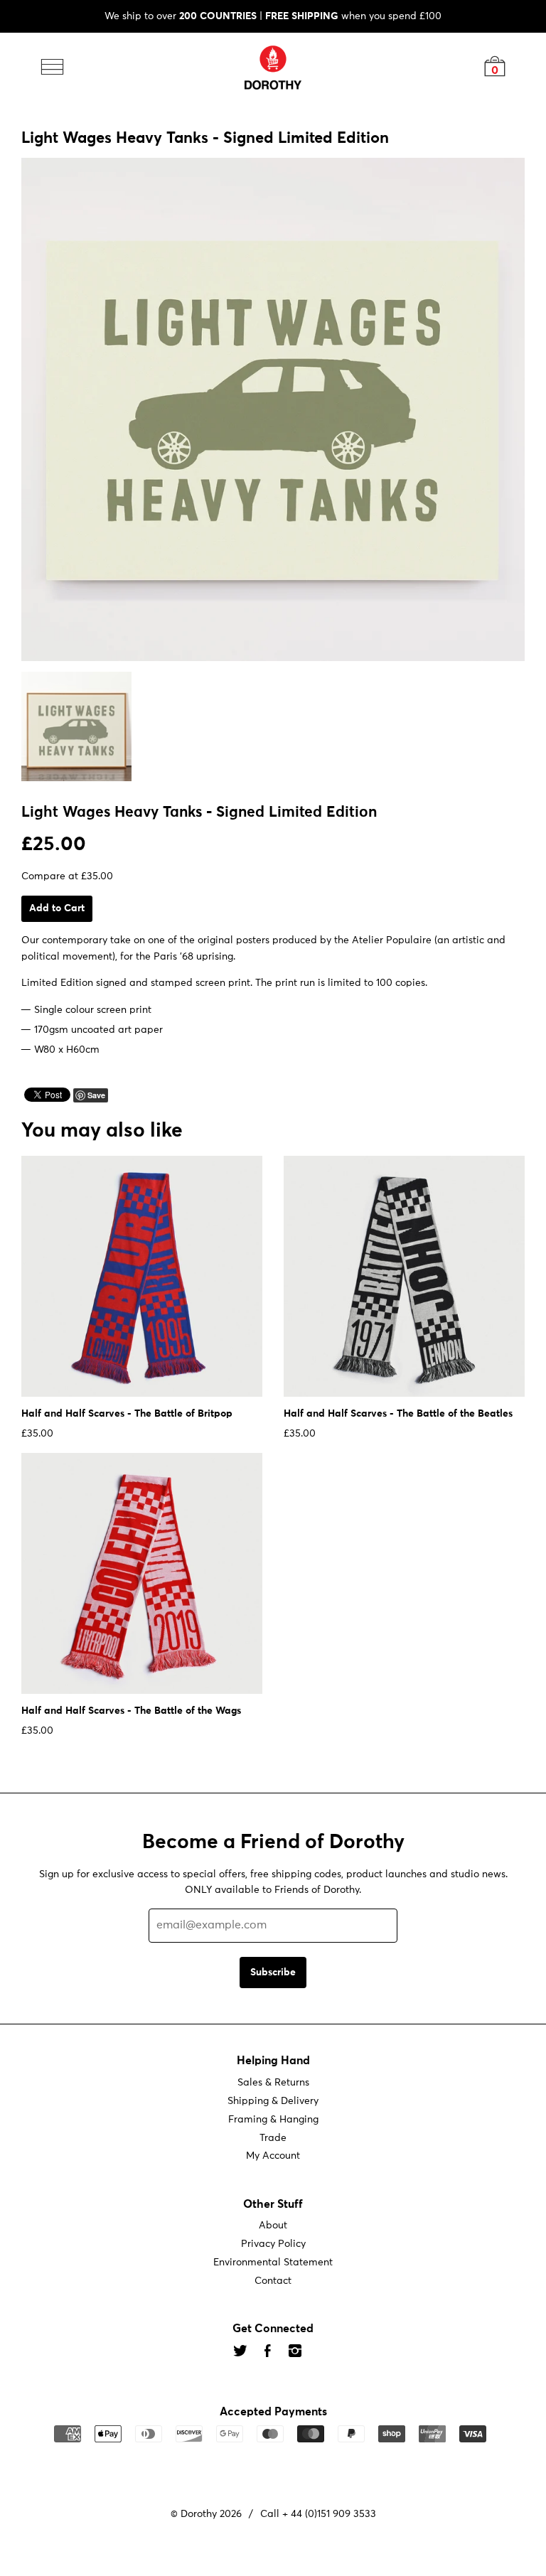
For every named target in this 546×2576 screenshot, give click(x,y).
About (273, 2226)
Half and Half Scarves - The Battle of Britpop (127, 1414)
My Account (273, 2157)
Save (96, 1095)
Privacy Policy (273, 2244)
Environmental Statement (273, 2263)
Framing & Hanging (273, 2120)
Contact (273, 2281)
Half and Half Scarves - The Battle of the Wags (131, 1711)
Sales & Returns (273, 2083)
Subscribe (273, 1973)
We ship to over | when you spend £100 (273, 16)
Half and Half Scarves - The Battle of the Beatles (398, 1414)
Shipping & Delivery (273, 2101)
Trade (273, 2138)
